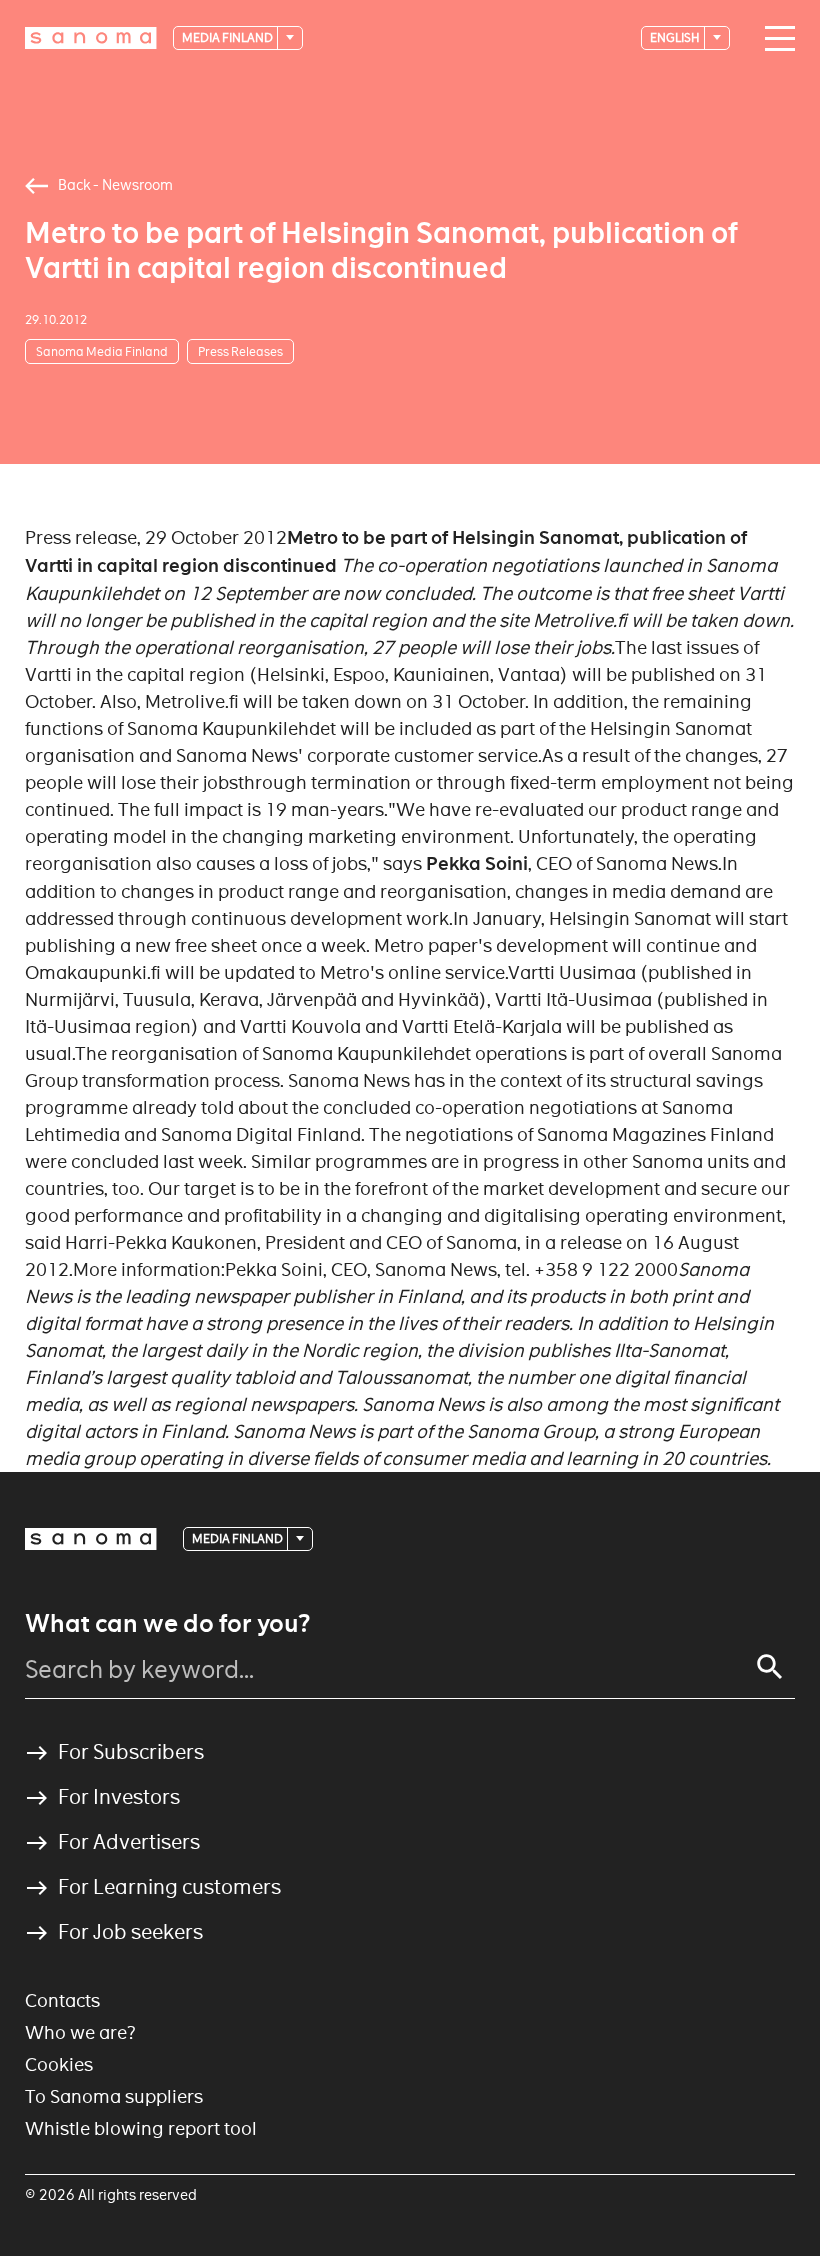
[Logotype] (91, 1539)
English (676, 37)
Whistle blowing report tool (141, 2128)
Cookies (59, 2064)
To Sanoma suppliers (114, 2096)
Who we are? (80, 2032)
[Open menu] (775, 39)
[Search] (770, 1667)
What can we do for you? (167, 1624)
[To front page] (91, 38)
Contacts (62, 2000)
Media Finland (228, 37)
